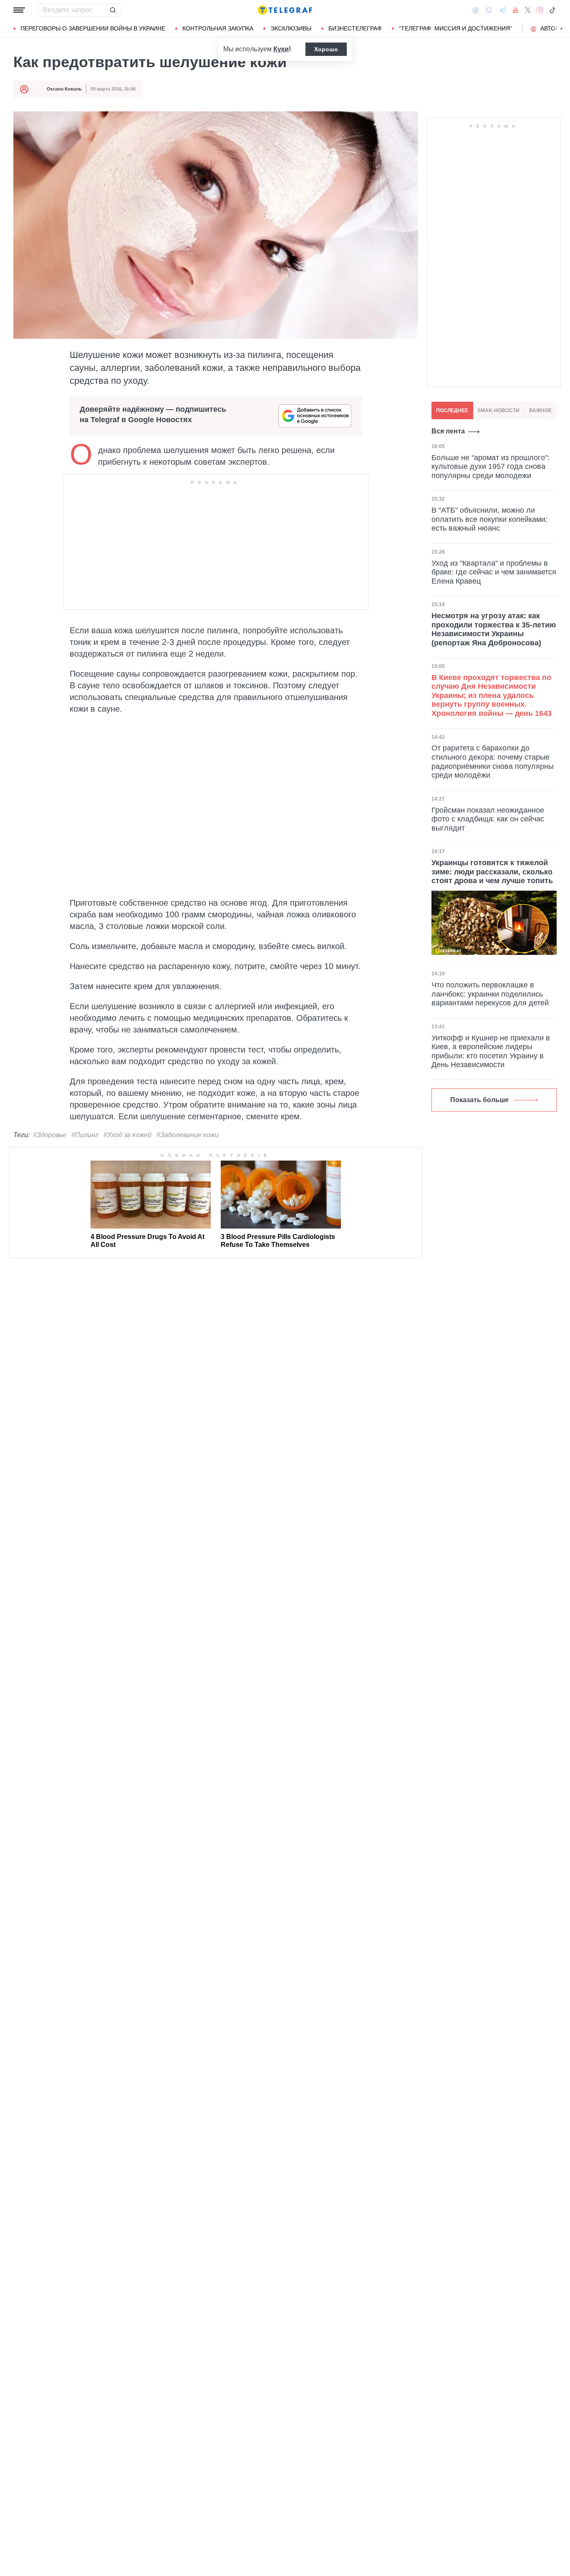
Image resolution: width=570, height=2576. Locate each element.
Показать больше (479, 1100)
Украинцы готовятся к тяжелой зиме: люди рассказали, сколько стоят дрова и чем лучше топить (492, 872)
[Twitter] (528, 10)
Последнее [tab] (452, 410)
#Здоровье (50, 1135)
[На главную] (285, 10)
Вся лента (448, 431)
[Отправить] (113, 10)
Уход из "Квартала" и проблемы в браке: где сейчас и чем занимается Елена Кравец (494, 572)
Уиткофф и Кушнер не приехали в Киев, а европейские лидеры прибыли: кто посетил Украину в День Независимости (491, 1051)
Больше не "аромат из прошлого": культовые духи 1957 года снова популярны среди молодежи (491, 466)
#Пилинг (85, 1135)
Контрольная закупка (218, 28)
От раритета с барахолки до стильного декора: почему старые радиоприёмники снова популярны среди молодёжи (493, 762)
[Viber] (489, 10)
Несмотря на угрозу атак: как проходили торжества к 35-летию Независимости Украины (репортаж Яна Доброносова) (494, 629)
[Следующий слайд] (562, 29)
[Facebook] (475, 10)
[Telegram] (502, 10)
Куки (281, 49)
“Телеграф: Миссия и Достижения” (455, 28)
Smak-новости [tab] (498, 410)
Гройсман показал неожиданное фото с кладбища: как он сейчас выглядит (488, 819)
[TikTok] (552, 10)
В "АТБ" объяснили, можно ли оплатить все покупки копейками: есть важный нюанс (489, 519)
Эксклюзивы (291, 28)
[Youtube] (516, 10)
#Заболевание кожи (188, 1135)
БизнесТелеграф (355, 28)
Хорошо (326, 49)
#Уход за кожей (127, 1135)
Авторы (552, 28)
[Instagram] (540, 10)
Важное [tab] (540, 410)
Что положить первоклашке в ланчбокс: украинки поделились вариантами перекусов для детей (490, 994)
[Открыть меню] (19, 10)
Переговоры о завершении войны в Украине (93, 28)
